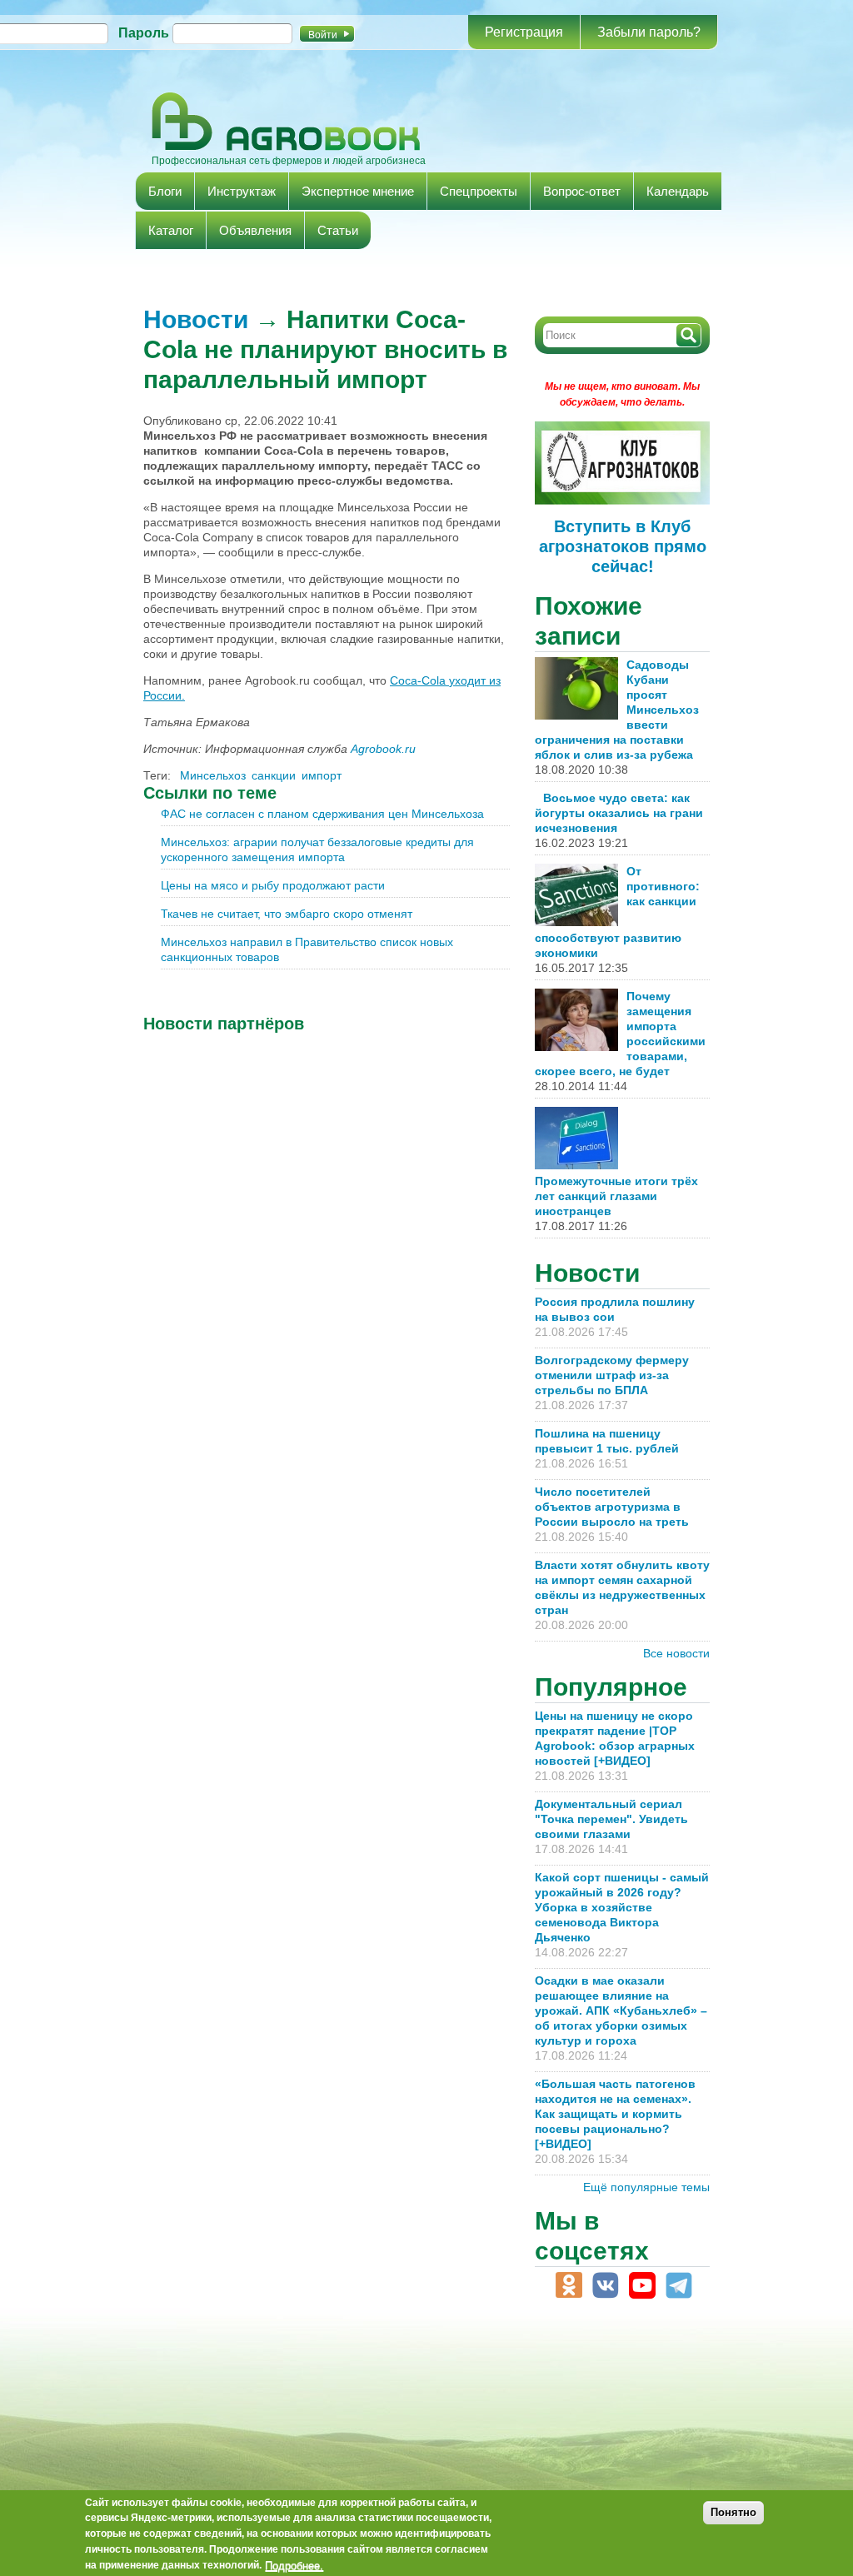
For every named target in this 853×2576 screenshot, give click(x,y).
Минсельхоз (213, 775)
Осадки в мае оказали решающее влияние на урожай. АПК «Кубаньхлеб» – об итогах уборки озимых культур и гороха (621, 2010)
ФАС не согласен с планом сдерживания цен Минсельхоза (322, 814)
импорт (322, 775)
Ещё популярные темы (646, 2187)
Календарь (678, 191)
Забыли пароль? (649, 32)
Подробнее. (294, 2565)
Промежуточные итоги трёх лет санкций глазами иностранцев (616, 1196)
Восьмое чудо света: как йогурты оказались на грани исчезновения (619, 813)
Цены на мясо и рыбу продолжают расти (273, 885)
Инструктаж (242, 191)
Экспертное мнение (358, 191)
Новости (196, 319)
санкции (274, 775)
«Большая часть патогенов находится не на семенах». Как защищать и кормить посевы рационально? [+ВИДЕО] (615, 2114)
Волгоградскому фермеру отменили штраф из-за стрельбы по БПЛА (612, 1375)
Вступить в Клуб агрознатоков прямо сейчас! (623, 546)
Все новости (676, 1653)
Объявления (255, 230)
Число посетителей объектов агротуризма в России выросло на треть (612, 1507)
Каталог (171, 230)
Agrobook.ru (383, 749)
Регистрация (524, 32)
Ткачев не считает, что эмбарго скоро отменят (287, 914)
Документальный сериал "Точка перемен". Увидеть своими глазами (611, 1819)
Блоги (165, 191)
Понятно (733, 2512)
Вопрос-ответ (582, 191)
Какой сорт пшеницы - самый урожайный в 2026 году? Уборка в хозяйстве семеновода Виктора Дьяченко (622, 1907)
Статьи (338, 230)
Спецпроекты (479, 191)
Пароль (144, 33)
